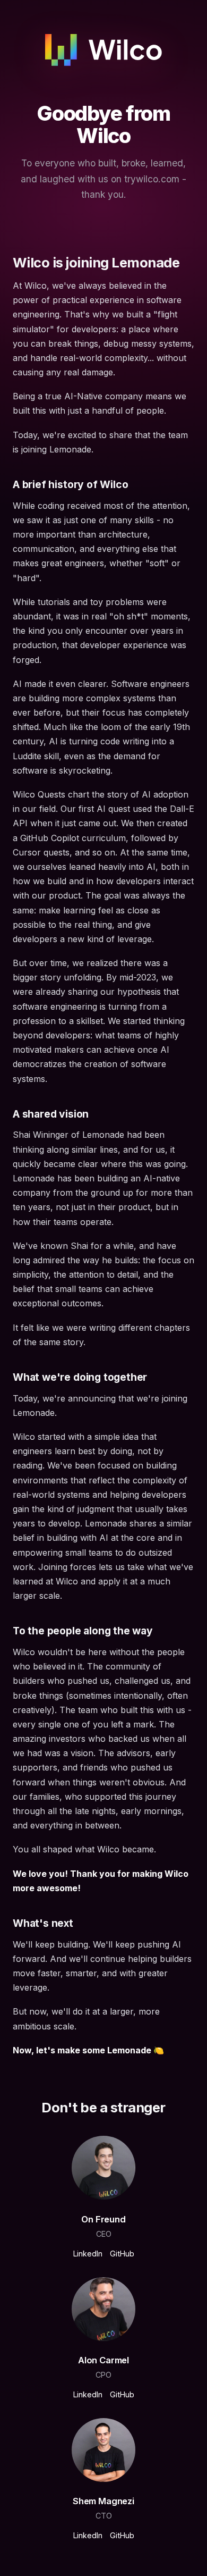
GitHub (122, 2254)
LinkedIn (88, 2254)
